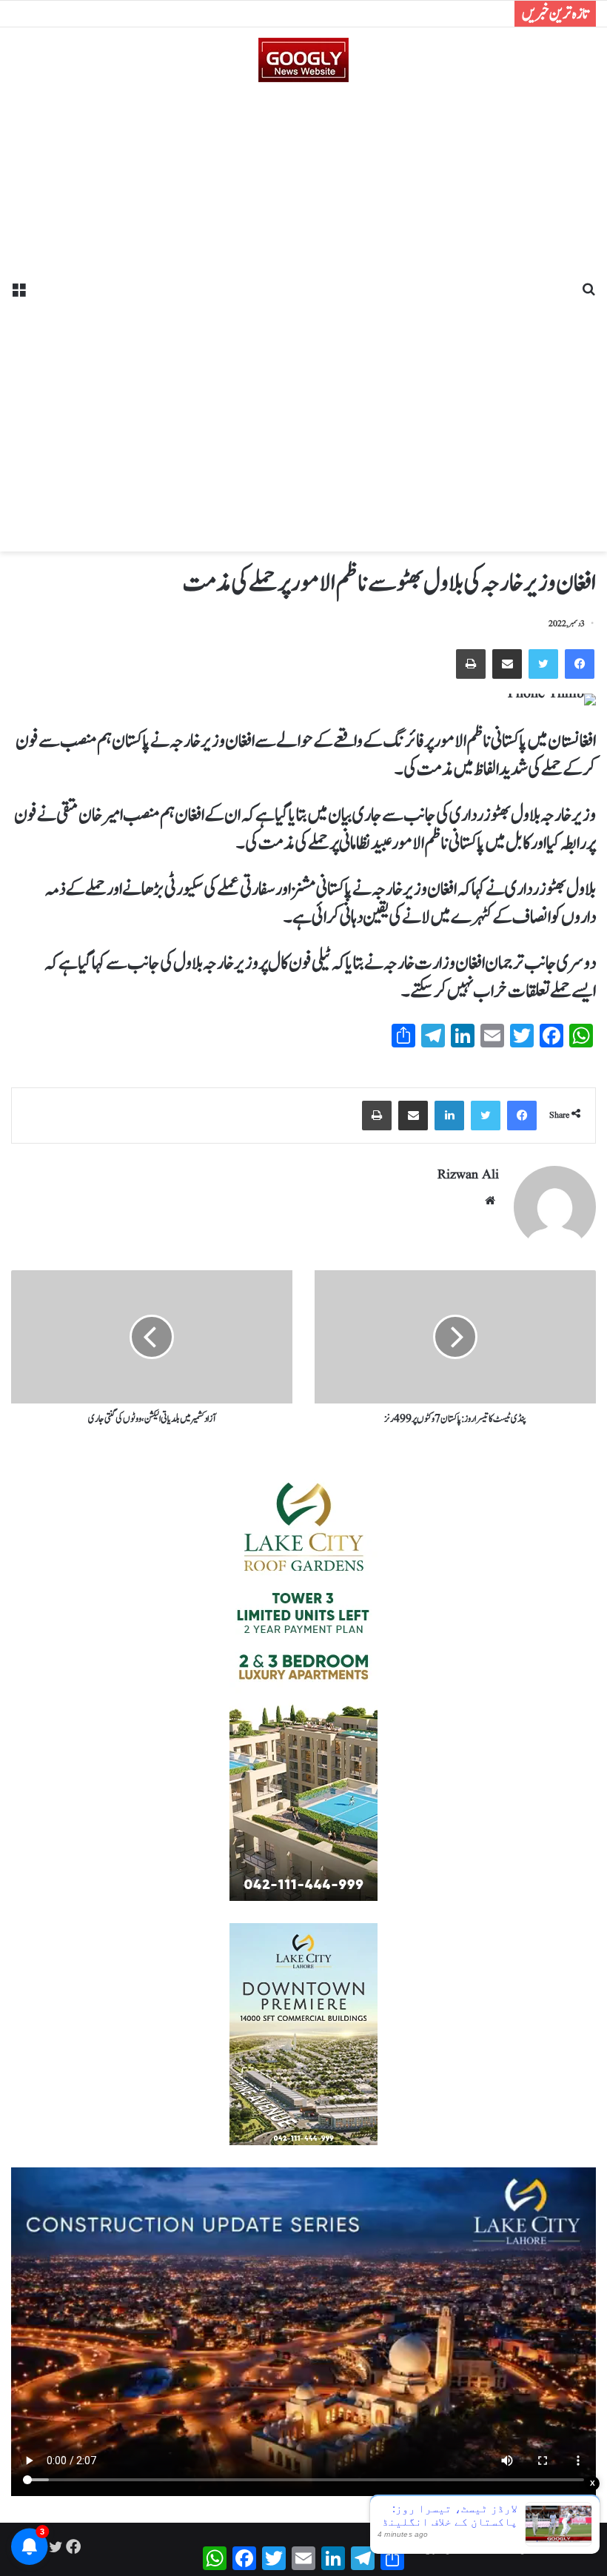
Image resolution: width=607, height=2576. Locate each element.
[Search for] (588, 295)
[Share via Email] (507, 664)
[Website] (490, 1201)
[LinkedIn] (449, 1116)
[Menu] (19, 295)
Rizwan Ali (468, 1175)
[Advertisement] (303, 312)
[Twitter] (543, 664)
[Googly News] (303, 60)
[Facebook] (580, 664)
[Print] (471, 664)
